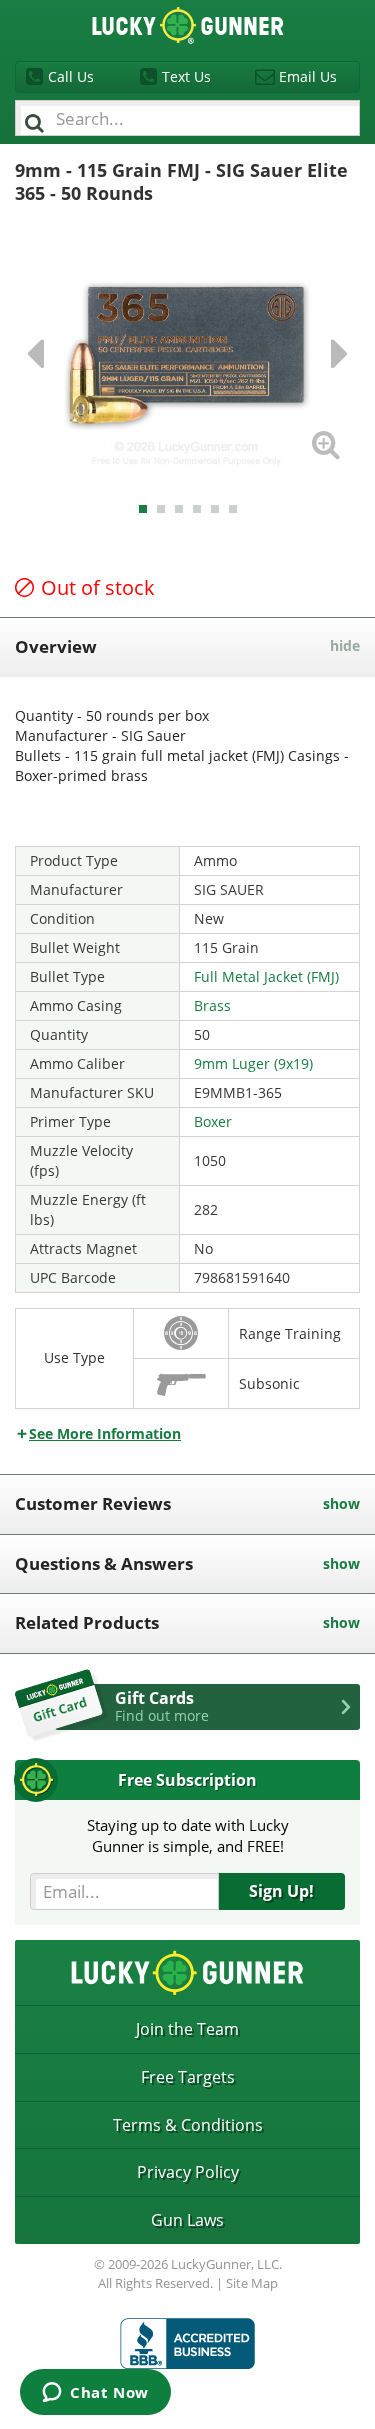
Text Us (186, 76)
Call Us (71, 76)
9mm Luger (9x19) (253, 1063)
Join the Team (187, 2029)
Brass (212, 1005)
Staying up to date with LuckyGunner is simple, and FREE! (188, 1835)
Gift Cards (162, 1706)
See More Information (105, 1433)
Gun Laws (187, 2220)
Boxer (213, 1121)
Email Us (308, 76)
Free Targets (188, 2077)
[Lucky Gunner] (187, 2343)
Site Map (252, 2283)
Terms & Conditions (188, 2125)
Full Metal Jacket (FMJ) (266, 976)
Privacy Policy (188, 2172)
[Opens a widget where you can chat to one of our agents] (95, 2394)
